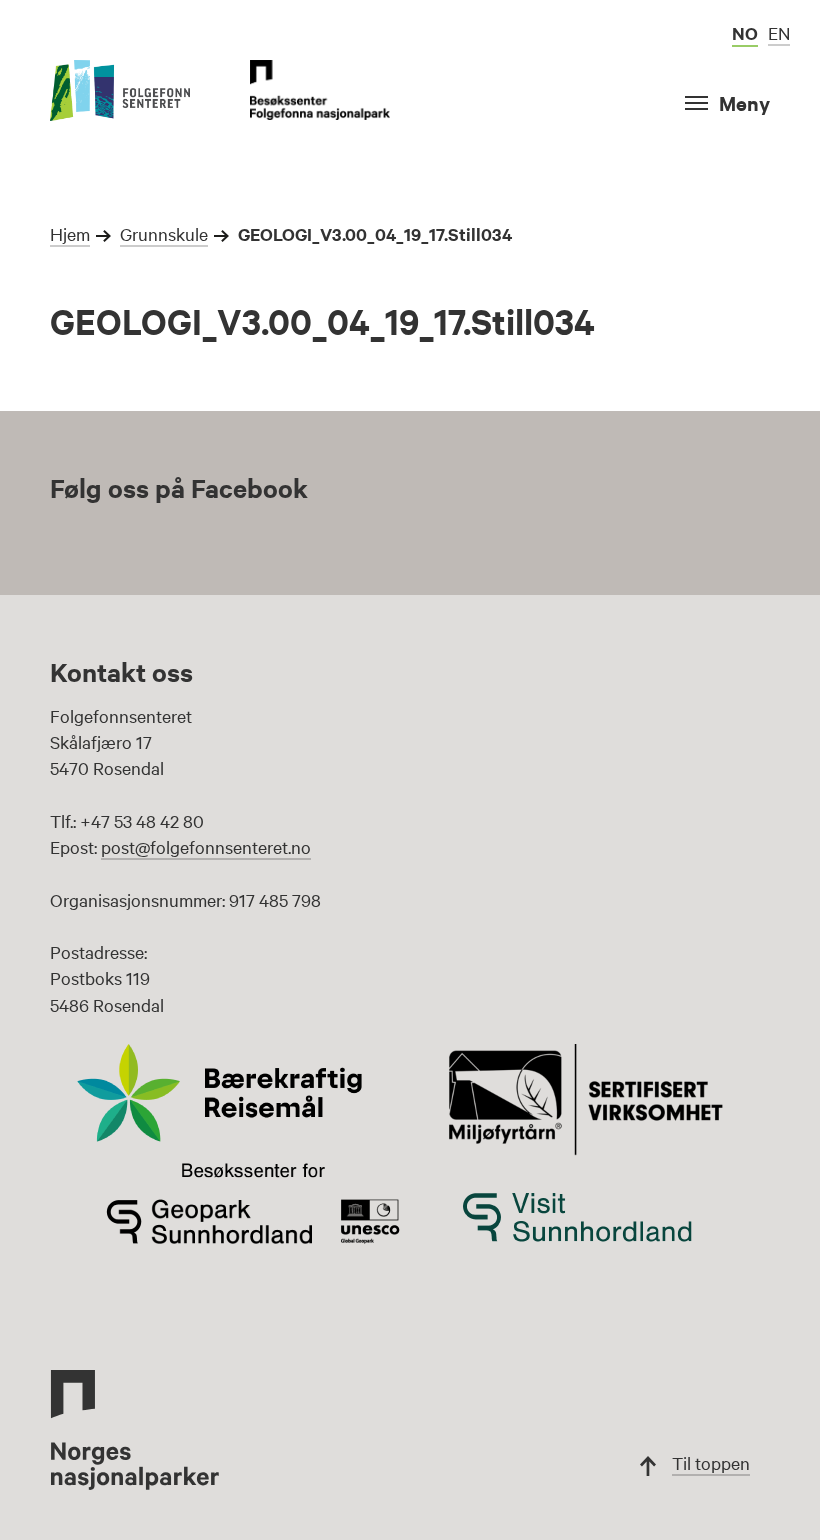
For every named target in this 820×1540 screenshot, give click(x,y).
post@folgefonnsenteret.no (206, 846)
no (745, 33)
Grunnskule (164, 233)
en (779, 32)
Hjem (70, 233)
